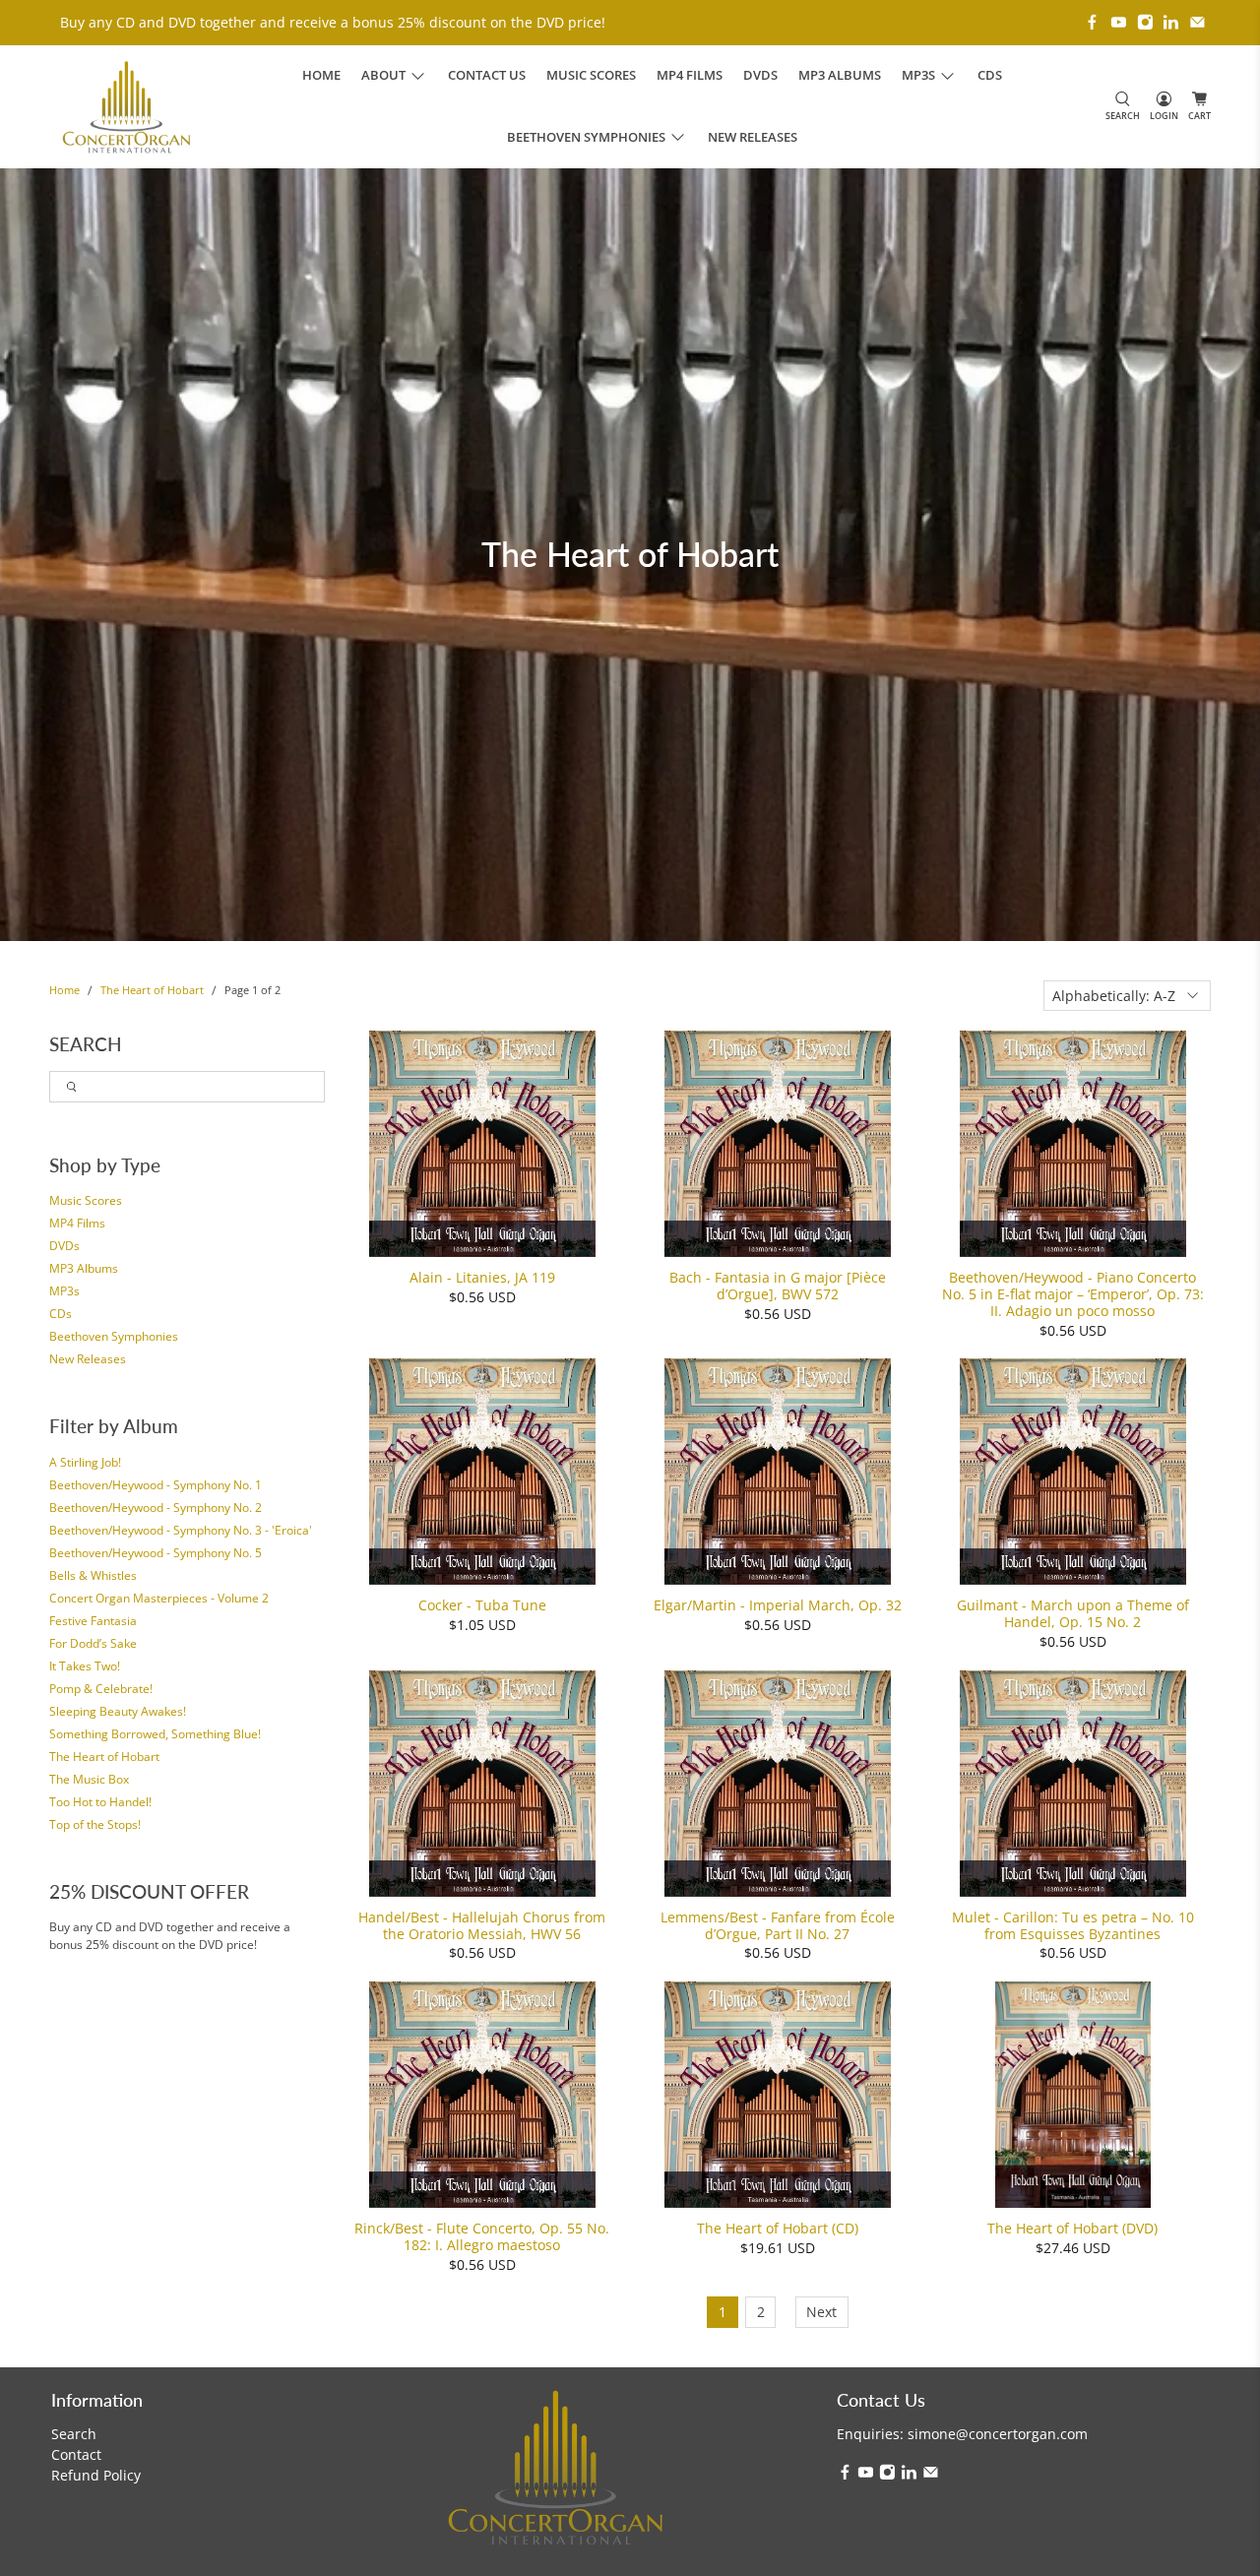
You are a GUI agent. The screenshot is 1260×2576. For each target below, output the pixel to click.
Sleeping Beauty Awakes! (118, 1711)
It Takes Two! (85, 1666)
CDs (990, 75)
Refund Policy (96, 2475)
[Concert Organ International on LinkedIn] (1171, 22)
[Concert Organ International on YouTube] (1119, 22)
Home (321, 75)
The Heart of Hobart (152, 991)
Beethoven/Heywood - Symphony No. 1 (156, 1485)
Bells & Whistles (93, 1575)
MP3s (64, 1291)
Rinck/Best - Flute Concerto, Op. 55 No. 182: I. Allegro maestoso (482, 2236)
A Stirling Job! (85, 1462)
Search (74, 2434)
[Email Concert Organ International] (1197, 22)
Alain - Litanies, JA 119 (482, 1277)
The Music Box (89, 1779)
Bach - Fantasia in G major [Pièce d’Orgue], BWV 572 (778, 1286)
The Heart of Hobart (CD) (778, 2228)
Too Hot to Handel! (100, 1802)
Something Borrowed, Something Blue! (155, 1734)
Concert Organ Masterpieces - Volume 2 (159, 1598)
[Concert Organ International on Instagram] (1145, 22)
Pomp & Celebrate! (101, 1689)
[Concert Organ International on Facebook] (1092, 22)
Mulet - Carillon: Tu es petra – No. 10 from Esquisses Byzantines (1073, 1925)
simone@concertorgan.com (998, 2434)
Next (821, 2312)
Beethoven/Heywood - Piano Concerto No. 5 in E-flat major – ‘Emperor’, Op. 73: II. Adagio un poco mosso (1073, 1293)
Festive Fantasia (93, 1621)
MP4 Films (690, 75)
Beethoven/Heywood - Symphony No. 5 (156, 1553)
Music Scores (591, 75)
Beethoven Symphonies (114, 1336)
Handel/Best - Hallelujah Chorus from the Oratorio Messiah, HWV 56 (482, 1925)
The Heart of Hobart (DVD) (1072, 2228)
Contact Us (487, 75)
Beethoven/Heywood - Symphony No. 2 (156, 1508)
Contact (76, 2454)
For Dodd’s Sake (93, 1643)
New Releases (753, 137)
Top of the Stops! (95, 1824)
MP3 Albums (840, 75)
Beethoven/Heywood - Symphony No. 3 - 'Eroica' (181, 1530)
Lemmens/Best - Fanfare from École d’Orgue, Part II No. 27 (778, 1925)
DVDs (760, 75)
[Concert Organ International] (126, 107)
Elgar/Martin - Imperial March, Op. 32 (778, 1605)
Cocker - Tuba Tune (482, 1605)
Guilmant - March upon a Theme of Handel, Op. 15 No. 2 (1073, 1613)
